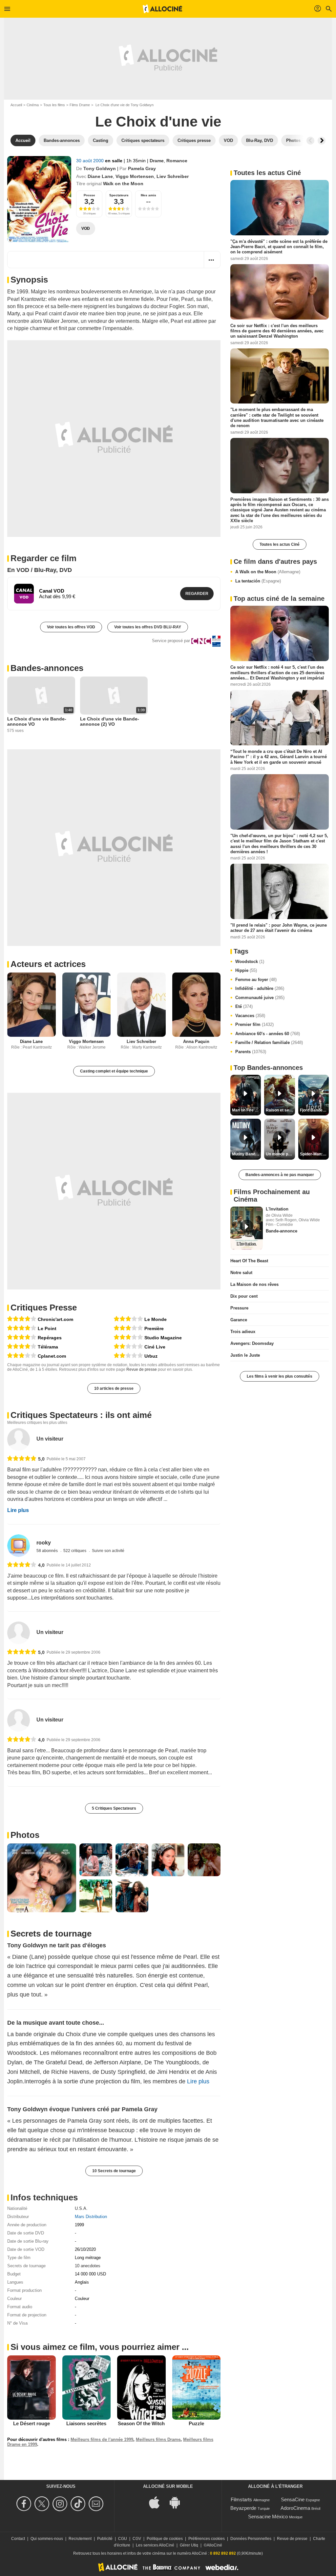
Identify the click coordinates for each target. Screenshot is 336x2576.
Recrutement (80, 2539)
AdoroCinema (295, 2508)
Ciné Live (155, 1347)
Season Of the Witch (141, 2423)
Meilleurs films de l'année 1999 (102, 2439)
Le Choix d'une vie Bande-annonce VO (37, 721)
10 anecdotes (88, 2266)
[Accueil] (162, 9)
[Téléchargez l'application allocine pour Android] (178, 2502)
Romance (177, 161)
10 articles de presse (114, 1388)
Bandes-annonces (47, 668)
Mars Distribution (91, 2217)
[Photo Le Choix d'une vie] (42, 1878)
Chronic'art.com (55, 1319)
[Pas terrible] (128, 1347)
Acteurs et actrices (48, 964)
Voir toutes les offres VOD (71, 627)
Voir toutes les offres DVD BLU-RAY (148, 627)
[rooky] (19, 1546)
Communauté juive (260, 998)
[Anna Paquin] (197, 1005)
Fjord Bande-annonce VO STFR (314, 1110)
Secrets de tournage (51, 1934)
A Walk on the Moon (268, 572)
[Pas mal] (22, 1356)
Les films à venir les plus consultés (280, 1376)
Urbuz (151, 1356)
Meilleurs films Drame (158, 2439)
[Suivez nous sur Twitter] (43, 2504)
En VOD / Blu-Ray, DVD (40, 570)
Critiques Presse (44, 1308)
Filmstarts (241, 2499)
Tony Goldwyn (100, 168)
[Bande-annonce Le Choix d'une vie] (39, 199)
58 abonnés (48, 1551)
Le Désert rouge (31, 2423)
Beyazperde (243, 2508)
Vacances (250, 1016)
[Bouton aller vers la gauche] (310, 141)
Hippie (246, 970)
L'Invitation (277, 1209)
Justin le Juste (245, 1355)
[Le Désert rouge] (31, 2388)
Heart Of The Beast (249, 1261)
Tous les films (54, 105)
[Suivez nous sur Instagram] (61, 2504)
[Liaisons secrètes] (87, 2388)
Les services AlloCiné (155, 2545)
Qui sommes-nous (47, 2539)
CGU (123, 2539)
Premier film (254, 1024)
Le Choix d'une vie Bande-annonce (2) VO (110, 721)
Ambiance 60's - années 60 (268, 1034)
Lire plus (18, 1510)
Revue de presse (142, 1369)
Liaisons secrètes (86, 2423)
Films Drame (80, 105)
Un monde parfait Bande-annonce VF (280, 1154)
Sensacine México (268, 2517)
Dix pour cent (244, 1296)
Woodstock (250, 962)
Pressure (239, 1308)
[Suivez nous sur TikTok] (79, 2504)
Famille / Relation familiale (269, 1042)
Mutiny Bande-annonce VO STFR (246, 1154)
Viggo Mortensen (135, 176)
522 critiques (75, 1551)
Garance (239, 1320)
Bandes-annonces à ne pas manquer (280, 1175)
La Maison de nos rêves (254, 1284)
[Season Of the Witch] (141, 2388)
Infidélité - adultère (260, 988)
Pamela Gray (142, 168)
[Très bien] (22, 1319)
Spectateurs (119, 195)
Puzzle (196, 2423)
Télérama (48, 1347)
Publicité (105, 2539)
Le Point (47, 1328)
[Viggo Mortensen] (87, 1005)
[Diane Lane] (31, 1005)
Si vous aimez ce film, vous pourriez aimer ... (100, 2347)
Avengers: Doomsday (252, 1343)
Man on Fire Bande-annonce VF (246, 1110)
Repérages (50, 1338)
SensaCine (293, 2499)
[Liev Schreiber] (141, 1005)
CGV (137, 2539)
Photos (25, 1835)
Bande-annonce (282, 1231)
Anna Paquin (196, 1042)
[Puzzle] (197, 2388)
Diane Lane (100, 176)
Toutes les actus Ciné (280, 544)
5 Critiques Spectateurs (114, 1808)
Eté (244, 1006)
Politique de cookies (165, 2539)
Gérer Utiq (189, 2545)
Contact (18, 2539)
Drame (157, 161)
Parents (251, 1052)
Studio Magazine (163, 1338)
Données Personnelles (251, 2539)
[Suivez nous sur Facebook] (25, 2504)
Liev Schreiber (173, 176)
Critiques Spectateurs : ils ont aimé (81, 1415)
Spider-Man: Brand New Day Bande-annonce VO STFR (314, 1154)
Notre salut (241, 1273)
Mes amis (148, 195)
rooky (44, 1543)
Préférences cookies (207, 2539)
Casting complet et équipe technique (114, 1071)
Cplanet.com (52, 1356)
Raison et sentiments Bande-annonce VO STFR (280, 1110)
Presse (89, 195)
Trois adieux (243, 1332)
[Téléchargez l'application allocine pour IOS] (158, 2502)
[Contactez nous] (97, 2504)
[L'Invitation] (247, 1228)
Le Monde (156, 1319)
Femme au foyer (256, 980)
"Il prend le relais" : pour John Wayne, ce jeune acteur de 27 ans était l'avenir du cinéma (279, 928)
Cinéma (33, 105)
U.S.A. (81, 2208)
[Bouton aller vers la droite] (322, 141)
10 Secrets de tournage (114, 2171)
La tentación (258, 581)
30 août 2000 (91, 161)
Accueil (16, 105)
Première (154, 1328)
